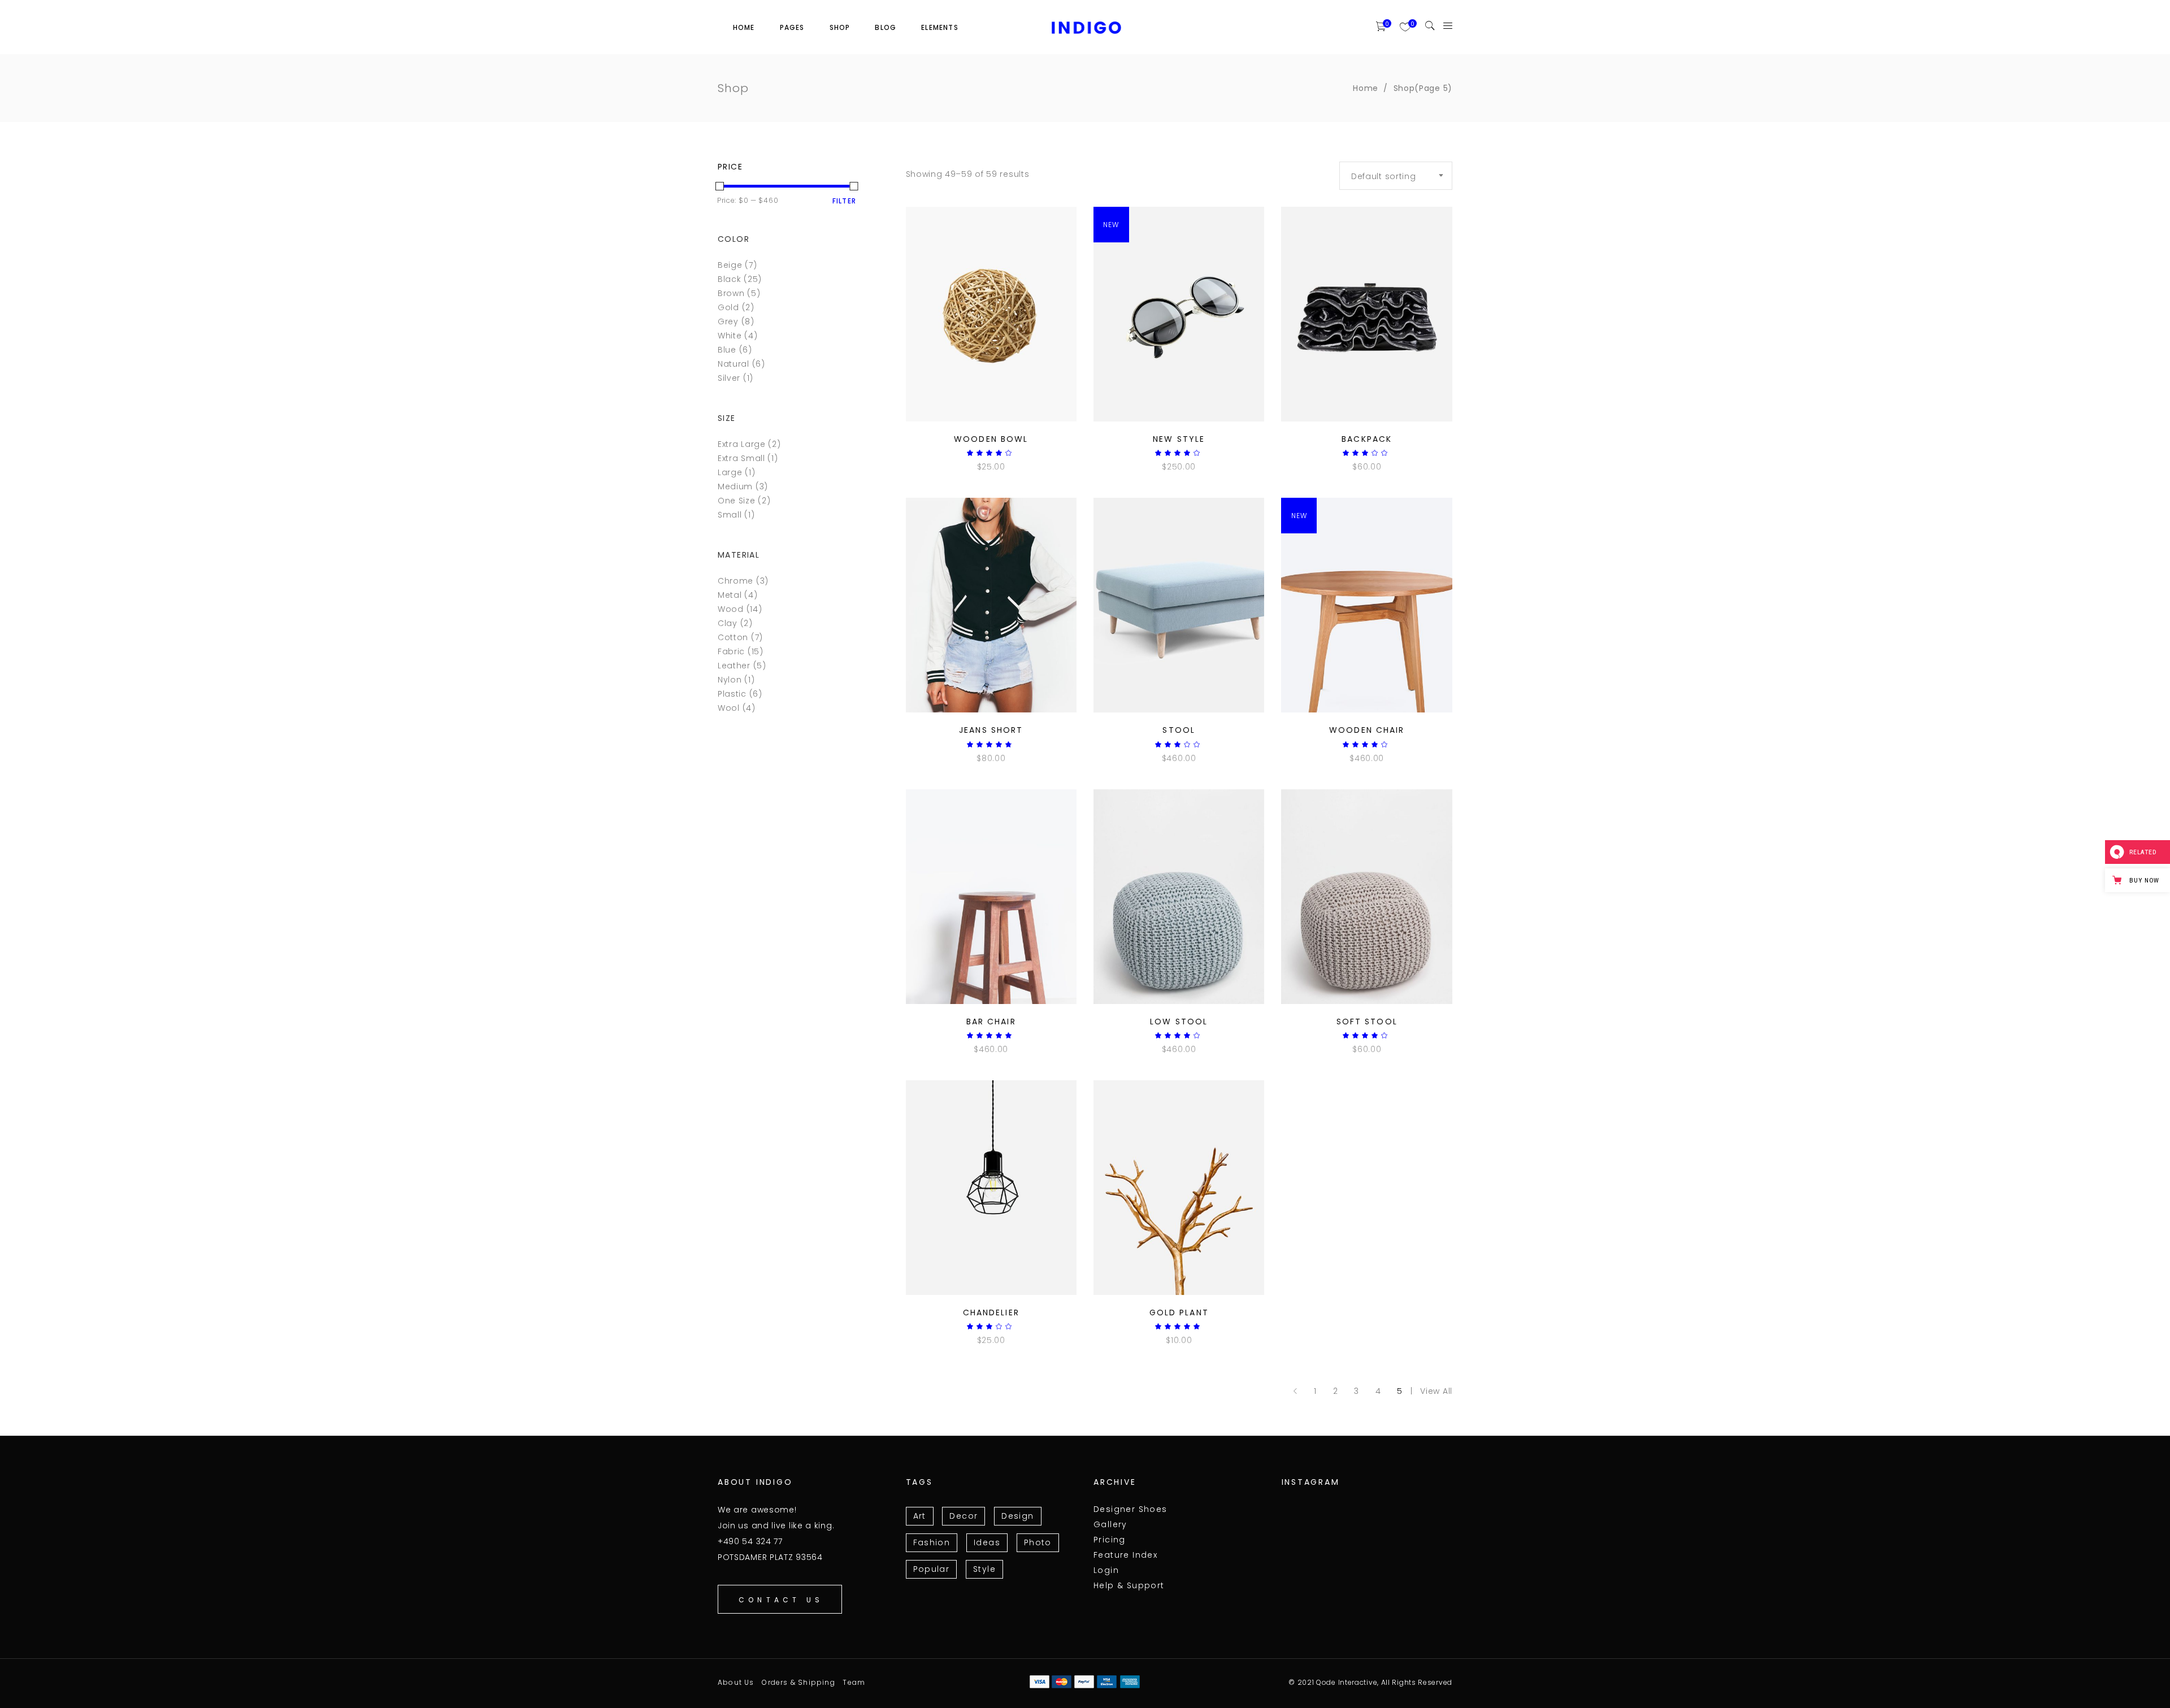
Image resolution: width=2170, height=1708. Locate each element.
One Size (737, 501)
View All (1436, 1391)
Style (984, 1569)
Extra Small (741, 458)
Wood (731, 609)
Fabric (731, 651)
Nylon (730, 680)
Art (920, 1516)
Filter (844, 201)
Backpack (1367, 439)
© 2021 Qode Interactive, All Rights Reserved (1370, 1682)
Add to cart (963, 467)
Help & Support (1129, 1585)
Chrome (735, 581)
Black (730, 279)
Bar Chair (991, 1022)
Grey (728, 321)
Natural (734, 364)
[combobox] (1396, 176)
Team (854, 1682)
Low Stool (1179, 1022)
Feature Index (1125, 1555)
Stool (1179, 730)
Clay (728, 623)
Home (1366, 88)
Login (1106, 1570)
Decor (964, 1516)
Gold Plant (1179, 1312)
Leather (734, 666)
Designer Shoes (1130, 1509)
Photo (1038, 1542)
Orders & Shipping (798, 1682)
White (730, 336)
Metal (730, 595)
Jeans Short (991, 730)
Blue (727, 350)
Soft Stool (1367, 1022)
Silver (729, 378)
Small (730, 515)
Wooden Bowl (991, 439)
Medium (735, 486)
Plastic (732, 694)
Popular (932, 1569)
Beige (730, 265)
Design (1017, 1516)
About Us (736, 1682)
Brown (731, 293)
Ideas (987, 1542)
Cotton (733, 637)
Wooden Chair (1367, 730)
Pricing (1110, 1540)
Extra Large (742, 444)
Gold (728, 307)
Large (730, 472)
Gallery (1110, 1524)
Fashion (932, 1542)
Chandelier (991, 1312)
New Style (1179, 439)
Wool (729, 708)
